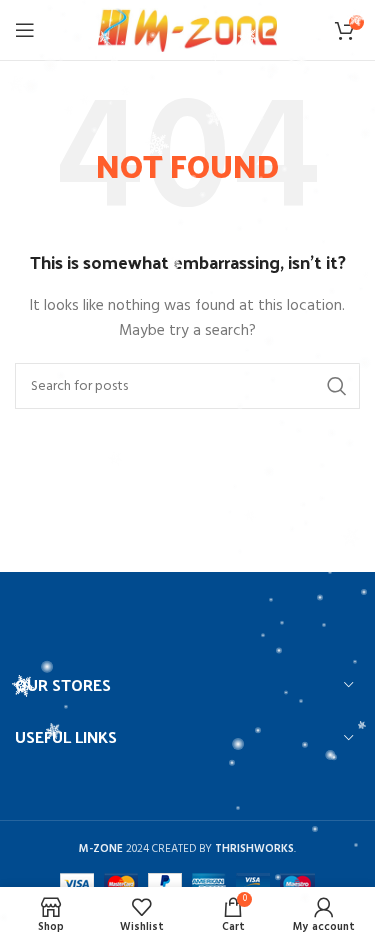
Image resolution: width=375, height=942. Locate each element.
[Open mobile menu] (25, 30)
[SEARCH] (337, 386)
